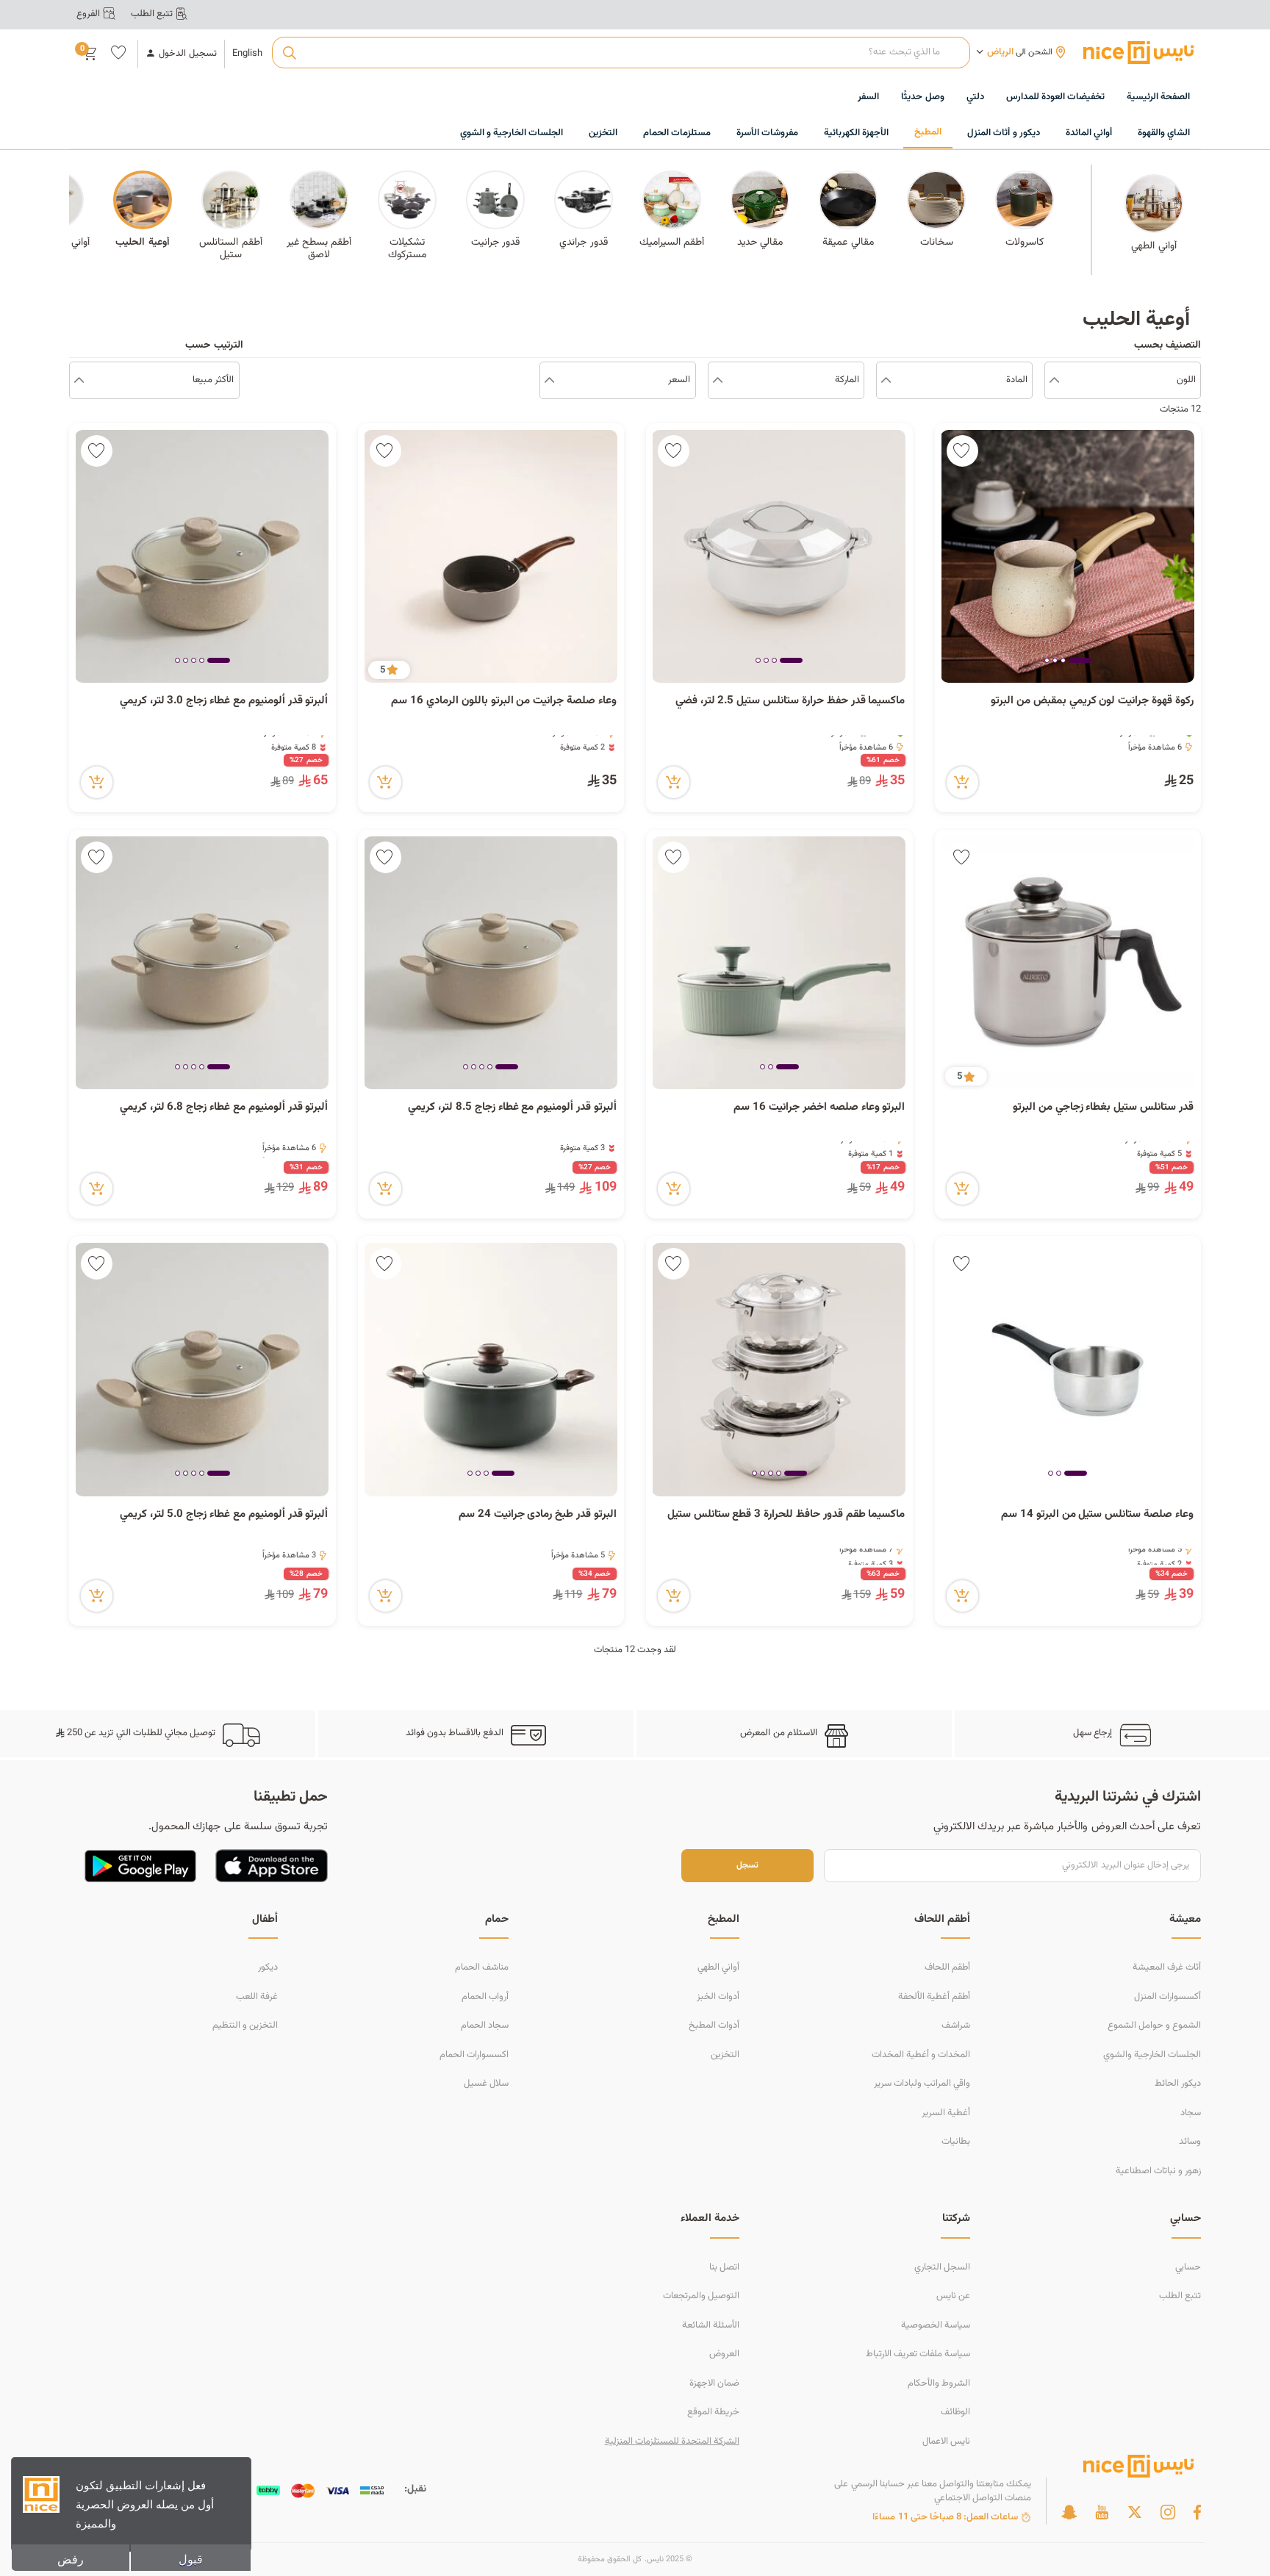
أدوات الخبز (718, 1997)
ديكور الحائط (1178, 2084)
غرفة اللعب (257, 1997)
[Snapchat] (1069, 2512)
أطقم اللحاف (947, 1967)
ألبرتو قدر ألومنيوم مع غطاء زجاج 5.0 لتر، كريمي (224, 1515)
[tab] (1080, 661)
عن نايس (953, 2296)
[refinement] (79, 381)
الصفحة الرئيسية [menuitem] (1158, 97)
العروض (724, 2354)
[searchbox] (621, 53)
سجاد (1191, 2113)
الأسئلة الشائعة (711, 2325)
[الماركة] (718, 381)
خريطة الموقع (713, 2412)
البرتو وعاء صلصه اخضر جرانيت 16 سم (819, 1108)
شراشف (956, 2026)
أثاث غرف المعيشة (1167, 1967)
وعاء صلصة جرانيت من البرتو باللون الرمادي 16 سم (504, 701)
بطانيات (956, 2142)
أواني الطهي (718, 1967)
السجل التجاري (942, 2267)
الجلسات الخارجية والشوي (1152, 2055)
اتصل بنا (724, 2267)
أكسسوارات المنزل (1167, 1997)
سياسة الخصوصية (936, 2325)
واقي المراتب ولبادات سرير (922, 2084)
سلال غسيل (486, 2084)
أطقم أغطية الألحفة (934, 1997)
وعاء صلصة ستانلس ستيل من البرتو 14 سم (1097, 1515)
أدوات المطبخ (714, 2026)
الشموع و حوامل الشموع (1154, 2026)
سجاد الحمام (485, 2026)
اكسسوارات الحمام (474, 2055)
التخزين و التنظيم (245, 2026)
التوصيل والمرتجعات (701, 2296)
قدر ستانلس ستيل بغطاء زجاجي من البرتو (1103, 1108)
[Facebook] (1197, 2512)
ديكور (268, 1967)
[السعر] (549, 381)
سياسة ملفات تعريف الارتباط (918, 2354)
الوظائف (955, 2412)
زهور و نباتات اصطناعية (1158, 2171)
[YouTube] (1102, 2512)
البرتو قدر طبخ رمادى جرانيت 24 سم (538, 1515)
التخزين (725, 2055)
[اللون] (1054, 381)
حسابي (1188, 2267)
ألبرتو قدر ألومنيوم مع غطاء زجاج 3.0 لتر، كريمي (224, 701)
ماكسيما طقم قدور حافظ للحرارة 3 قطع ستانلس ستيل (786, 1515)
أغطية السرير (946, 2113)
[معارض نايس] (1138, 52)
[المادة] (886, 381)
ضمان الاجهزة (714, 2383)
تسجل (747, 1866)
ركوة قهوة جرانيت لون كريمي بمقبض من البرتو (1091, 701)
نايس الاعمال (946, 2442)
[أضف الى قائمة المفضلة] (962, 451)
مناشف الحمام (482, 1967)
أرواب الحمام (485, 1997)
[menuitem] (1055, 98)
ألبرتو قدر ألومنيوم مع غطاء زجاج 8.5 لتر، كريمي (512, 1108)
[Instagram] (1168, 2512)
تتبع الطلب (1180, 2296)
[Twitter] (1135, 2512)
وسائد (1190, 2142)
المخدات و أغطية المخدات (921, 2055)
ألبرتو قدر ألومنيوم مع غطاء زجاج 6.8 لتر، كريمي (224, 1108)
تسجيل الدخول (187, 54)
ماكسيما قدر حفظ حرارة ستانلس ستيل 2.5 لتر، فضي (790, 701)
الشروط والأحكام (939, 2383)
